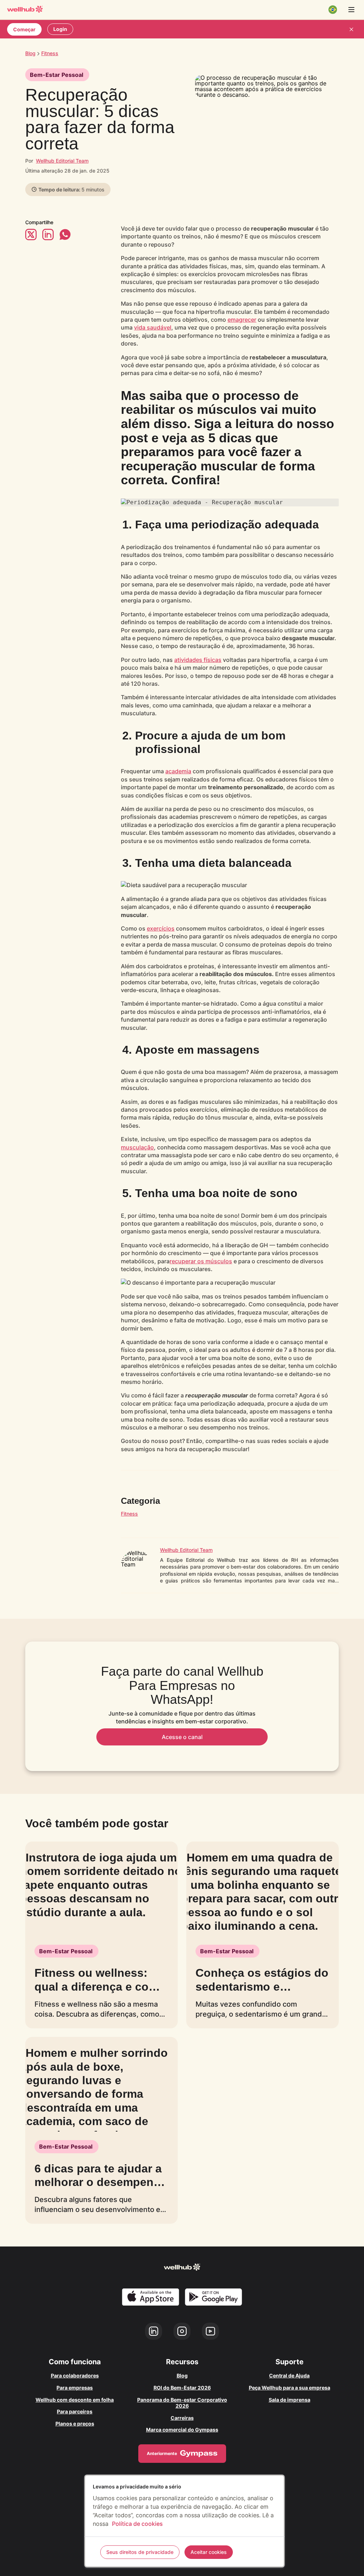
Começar (24, 29)
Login (60, 29)
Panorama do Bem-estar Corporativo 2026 (182, 2403)
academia (178, 771)
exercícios (161, 928)
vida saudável (153, 327)
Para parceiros (75, 2411)
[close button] (351, 29)
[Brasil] (333, 10)
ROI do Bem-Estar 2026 (182, 2388)
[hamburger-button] (351, 10)
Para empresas (75, 2388)
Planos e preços (75, 2424)
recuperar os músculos (201, 1261)
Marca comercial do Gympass (182, 2430)
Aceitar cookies (209, 2552)
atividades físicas (198, 660)
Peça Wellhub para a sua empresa (290, 2388)
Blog (30, 53)
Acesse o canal (182, 1737)
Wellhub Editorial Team (62, 161)
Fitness (129, 1514)
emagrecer (242, 320)
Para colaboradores (75, 2375)
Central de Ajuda (289, 2375)
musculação (137, 1147)
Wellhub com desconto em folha (75, 2400)
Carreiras (182, 2418)
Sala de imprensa (290, 2400)
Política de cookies (137, 2524)
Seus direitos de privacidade (140, 2552)
